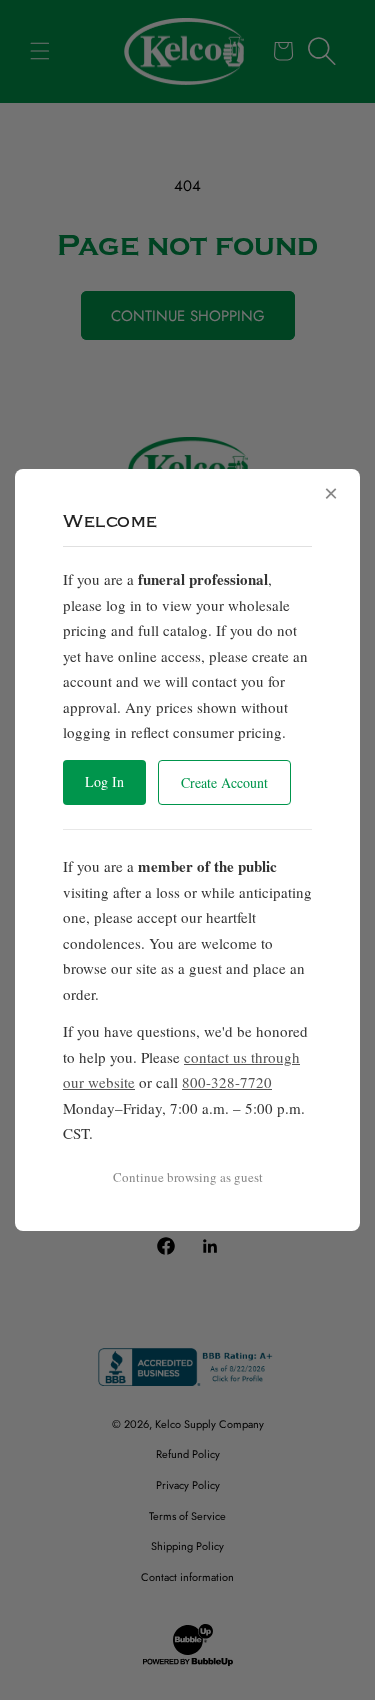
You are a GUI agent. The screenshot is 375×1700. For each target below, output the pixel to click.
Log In (104, 781)
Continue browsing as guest (188, 1177)
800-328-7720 (227, 1082)
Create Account (224, 782)
